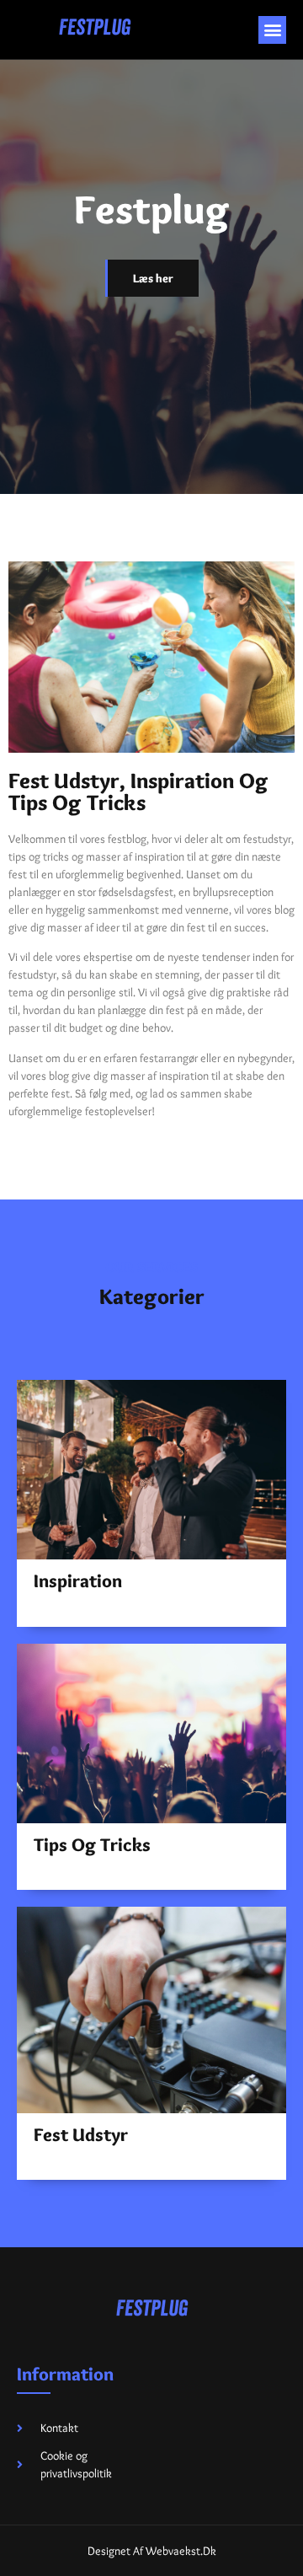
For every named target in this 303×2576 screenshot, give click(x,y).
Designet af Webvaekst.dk (152, 2551)
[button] (272, 30)
